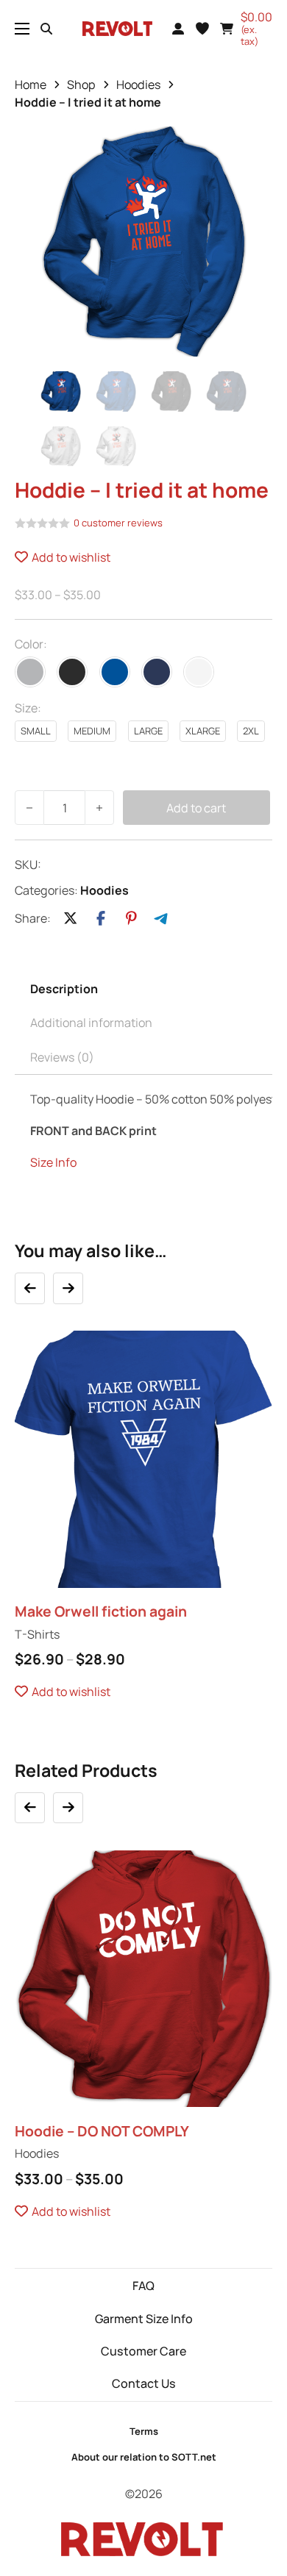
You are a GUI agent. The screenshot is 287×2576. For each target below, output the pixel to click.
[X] (71, 919)
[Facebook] (101, 919)
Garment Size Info (144, 2319)
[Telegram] (162, 919)
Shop (81, 85)
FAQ (143, 2286)
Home (31, 85)
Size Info (53, 1162)
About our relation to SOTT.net (144, 2457)
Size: (28, 708)
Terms (144, 2431)
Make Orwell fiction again (101, 1611)
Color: (31, 644)
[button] (202, 29)
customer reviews (118, 523)
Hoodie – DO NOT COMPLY (102, 2131)
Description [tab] (64, 989)
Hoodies (138, 85)
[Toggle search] (46, 29)
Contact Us (144, 2383)
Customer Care (143, 2351)
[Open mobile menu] (22, 29)
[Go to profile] (178, 29)
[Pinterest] (131, 919)
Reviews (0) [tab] (62, 1057)
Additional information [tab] (91, 1023)
